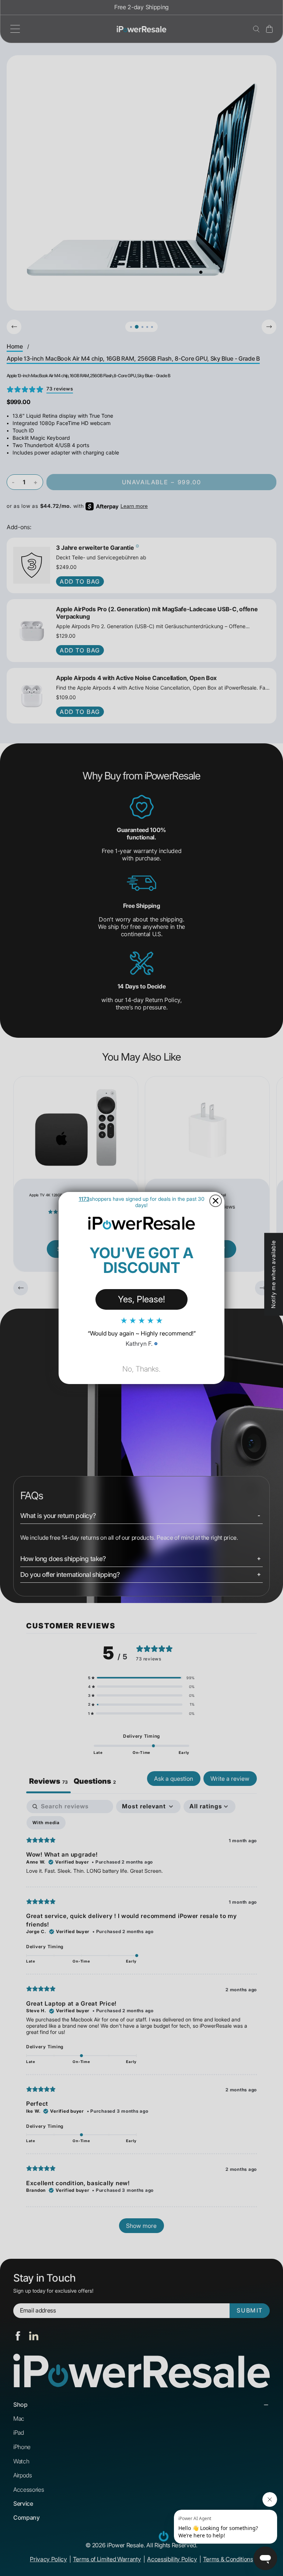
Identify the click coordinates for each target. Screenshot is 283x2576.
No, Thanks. (141, 1369)
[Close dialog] (216, 1201)
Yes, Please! (141, 1299)
